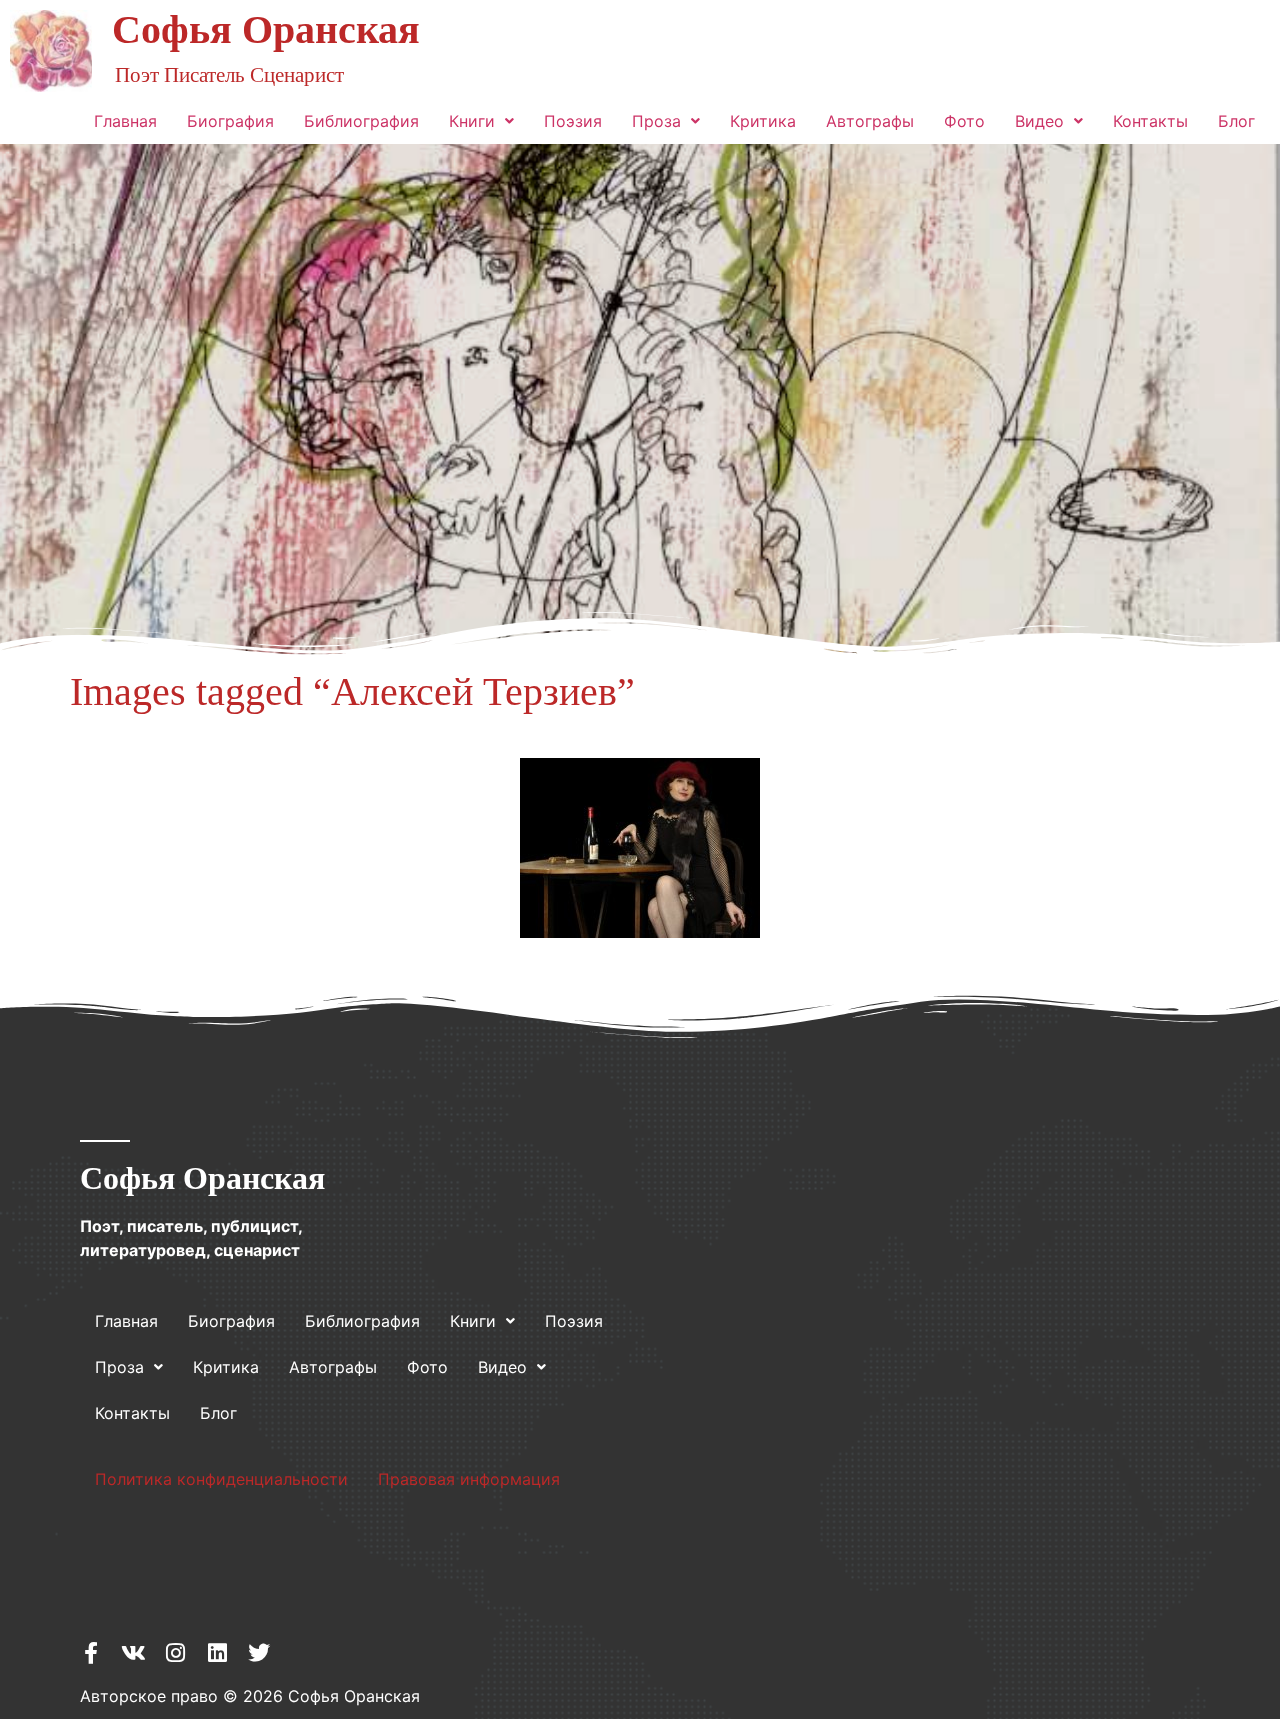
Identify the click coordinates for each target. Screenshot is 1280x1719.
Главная (125, 121)
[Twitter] (259, 1653)
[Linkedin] (217, 1653)
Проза (656, 121)
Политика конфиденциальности (221, 1479)
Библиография (361, 121)
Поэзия (573, 121)
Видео (1039, 121)
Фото (964, 121)
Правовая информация (469, 1479)
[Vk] (133, 1653)
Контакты (1150, 121)
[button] (481, 121)
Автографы (870, 121)
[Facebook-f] (91, 1653)
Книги (472, 121)
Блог (1236, 121)
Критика (763, 121)
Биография (230, 121)
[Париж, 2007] (640, 848)
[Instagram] (175, 1653)
